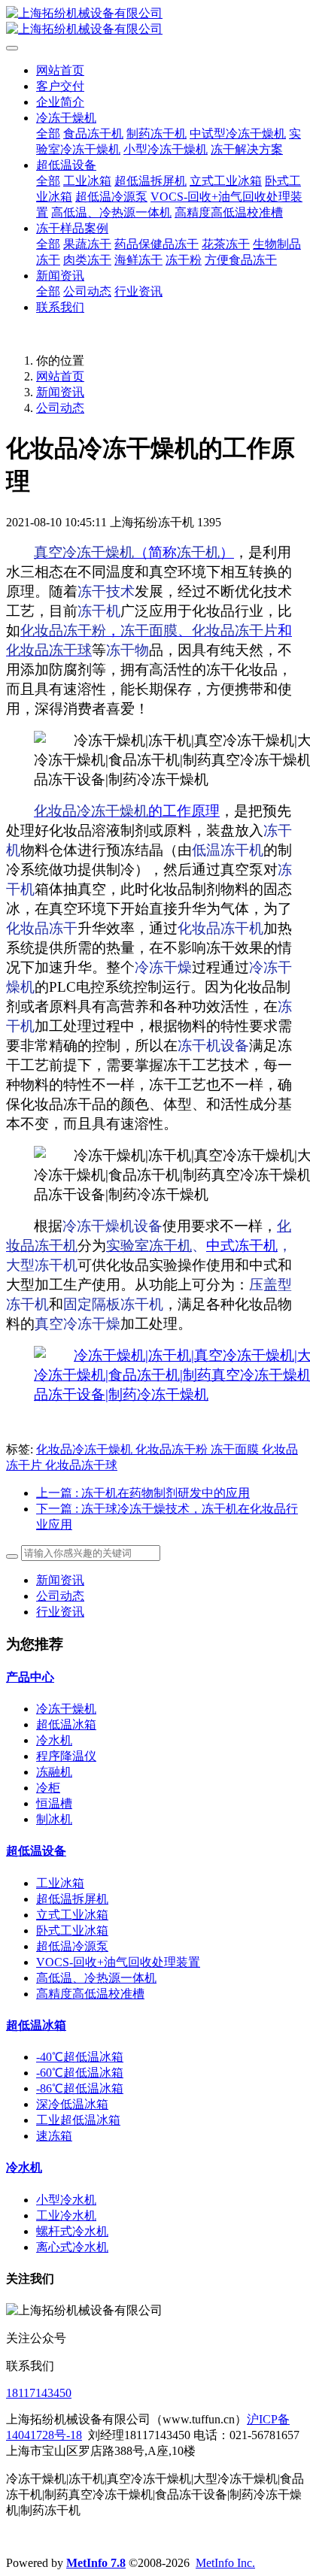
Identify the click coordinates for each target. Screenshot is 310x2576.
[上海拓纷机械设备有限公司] (155, 22)
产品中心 (30, 1677)
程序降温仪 (66, 1756)
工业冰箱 (60, 1883)
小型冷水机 (66, 2200)
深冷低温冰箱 (72, 2104)
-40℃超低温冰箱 (80, 2057)
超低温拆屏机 (72, 1899)
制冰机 (54, 1819)
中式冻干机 (242, 1246)
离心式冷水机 (72, 2247)
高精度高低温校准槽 (90, 1994)
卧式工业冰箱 (72, 1930)
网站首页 (60, 70)
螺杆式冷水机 (72, 2231)
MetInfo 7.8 (96, 2563)
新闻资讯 (60, 392)
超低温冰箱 (66, 1724)
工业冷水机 (66, 2215)
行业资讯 (60, 1612)
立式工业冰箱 (72, 1915)
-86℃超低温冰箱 (80, 2088)
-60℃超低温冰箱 (80, 2073)
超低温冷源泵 (72, 1946)
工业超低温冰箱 (78, 2120)
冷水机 (54, 1740)
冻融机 (54, 1772)
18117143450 (39, 2393)
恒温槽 (54, 1803)
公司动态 (60, 408)
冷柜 (48, 1788)
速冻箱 (54, 2136)
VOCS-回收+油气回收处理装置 (118, 1962)
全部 (48, 133)
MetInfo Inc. (225, 2563)
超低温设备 (36, 1851)
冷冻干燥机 (66, 1709)
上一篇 (143, 1493)
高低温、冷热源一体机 (96, 1978)
